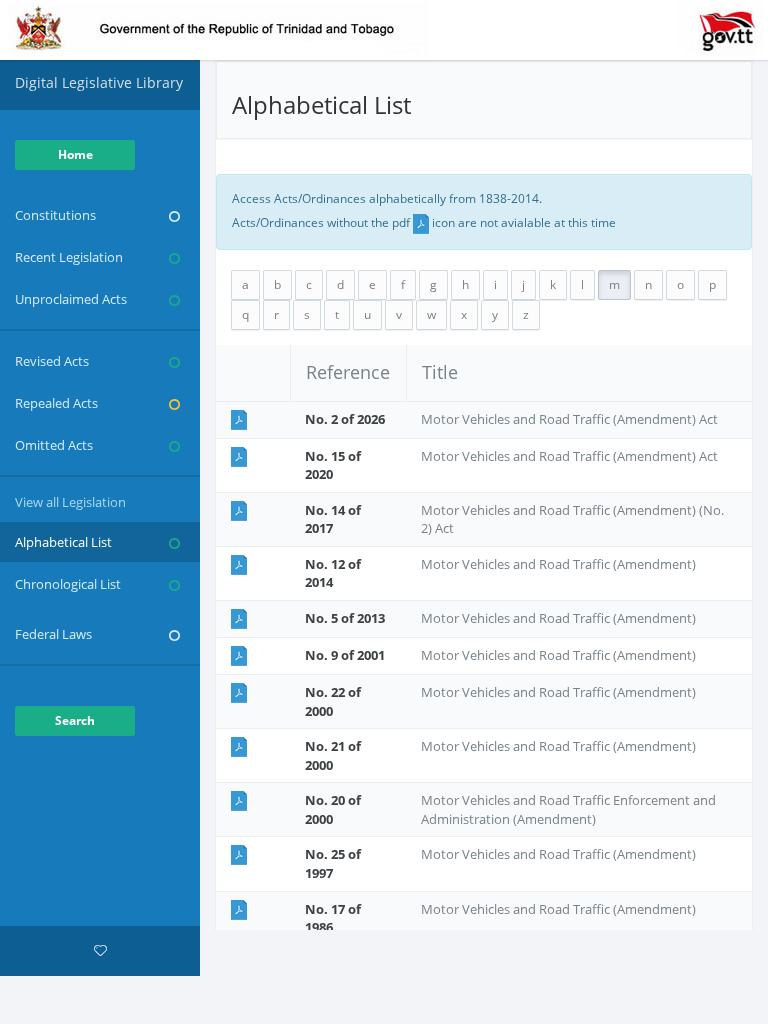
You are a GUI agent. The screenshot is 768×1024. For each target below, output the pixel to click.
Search (75, 720)
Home (75, 154)
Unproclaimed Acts (71, 299)
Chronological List (68, 584)
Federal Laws (53, 634)
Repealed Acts (56, 403)
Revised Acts (52, 361)
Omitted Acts (54, 445)
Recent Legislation (69, 257)
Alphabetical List (63, 542)
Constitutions (55, 215)
